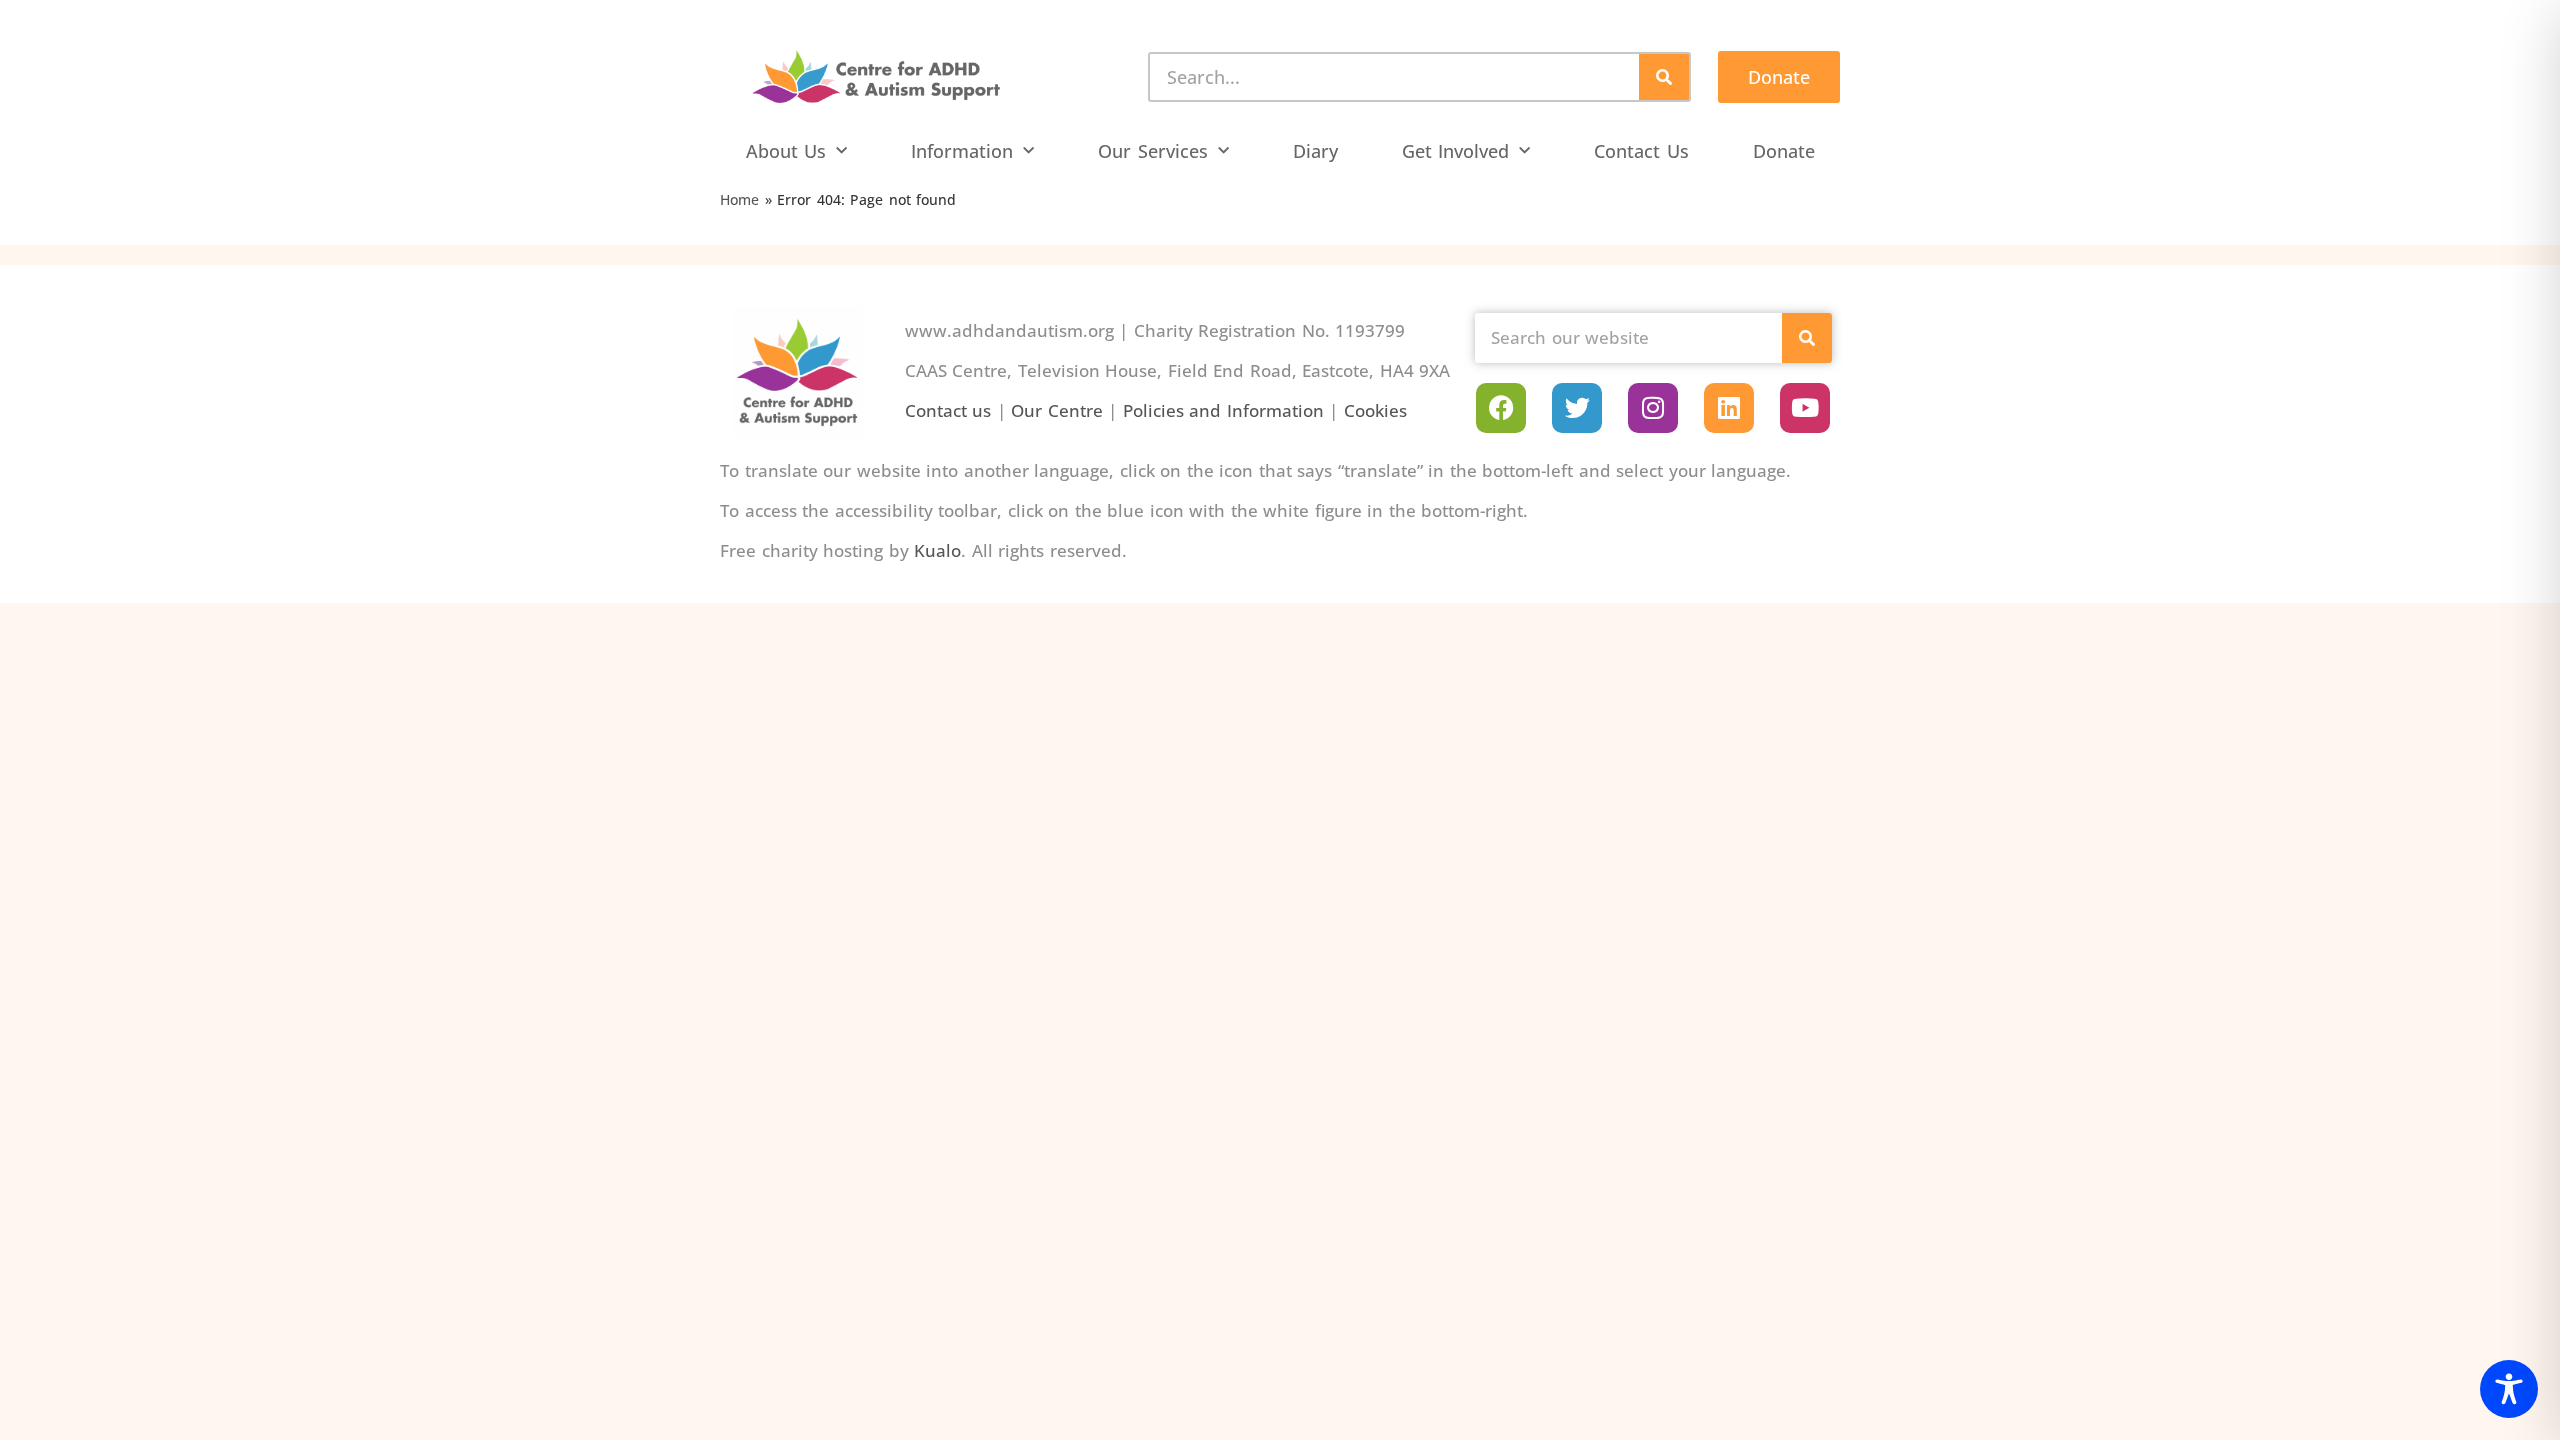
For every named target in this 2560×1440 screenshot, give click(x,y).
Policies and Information (1223, 410)
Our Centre (1057, 410)
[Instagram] (1653, 408)
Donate (1784, 151)
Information (962, 151)
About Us (786, 151)
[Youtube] (1805, 408)
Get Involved (1456, 151)
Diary (1315, 151)
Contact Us (1641, 151)
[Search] (1664, 77)
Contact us (948, 410)
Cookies (1375, 410)
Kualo (937, 550)
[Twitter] (1577, 408)
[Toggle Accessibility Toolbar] (2509, 1389)
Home (739, 199)
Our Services (1153, 151)
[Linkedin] (1729, 408)
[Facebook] (1501, 408)
